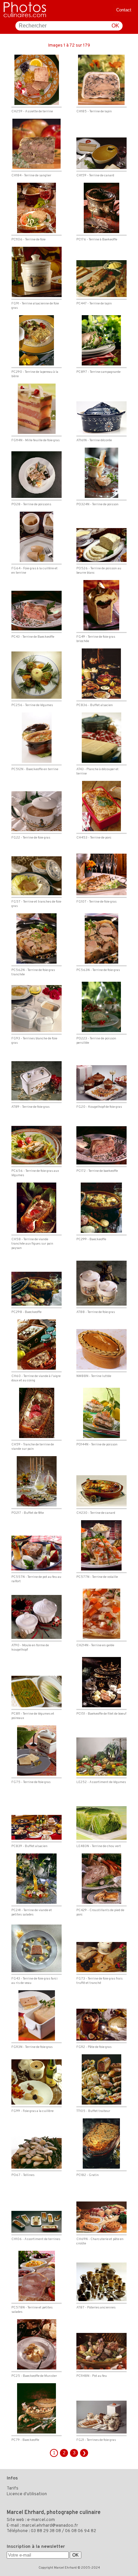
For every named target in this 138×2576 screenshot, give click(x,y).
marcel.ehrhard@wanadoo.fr (50, 2526)
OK (115, 26)
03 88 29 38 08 (46, 2531)
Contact (124, 10)
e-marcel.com (41, 2520)
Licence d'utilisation (27, 2494)
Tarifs (13, 2488)
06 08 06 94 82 (81, 2531)
